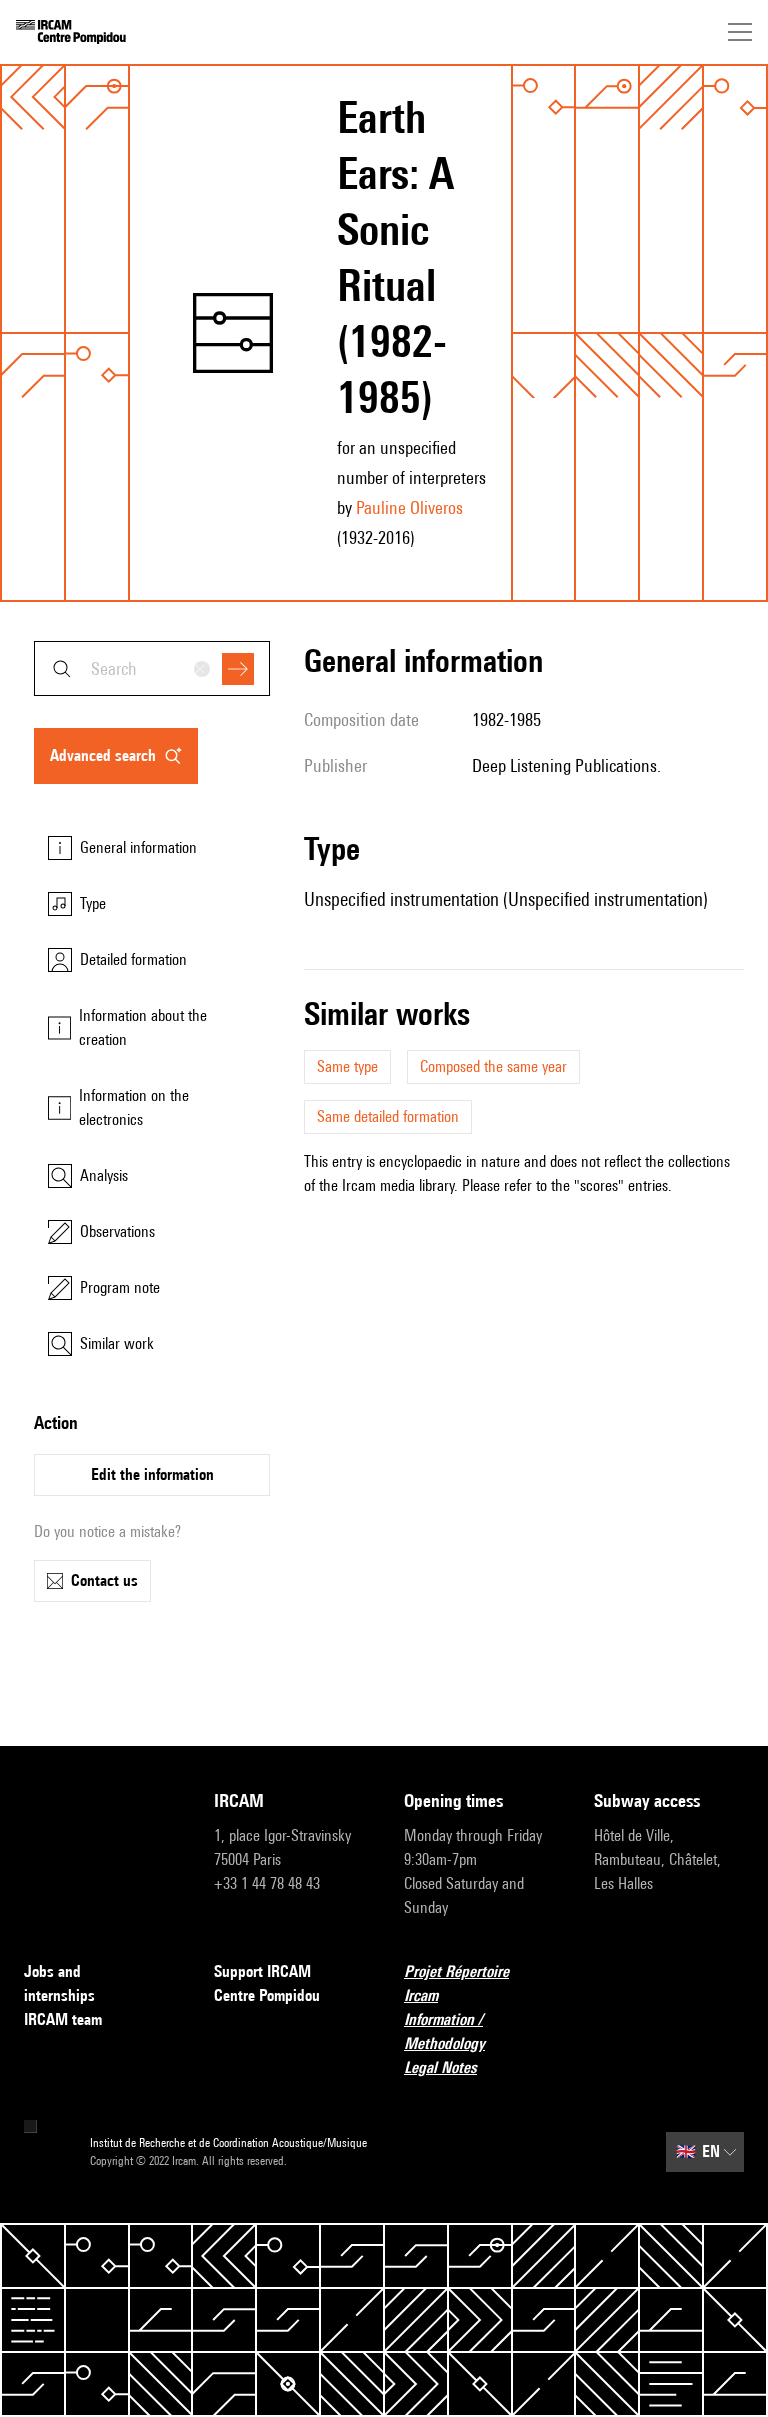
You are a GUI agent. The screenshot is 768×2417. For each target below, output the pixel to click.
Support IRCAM (262, 1971)
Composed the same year (493, 1066)
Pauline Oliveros (409, 507)
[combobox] (152, 668)
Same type (347, 1066)
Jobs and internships (59, 1983)
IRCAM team (63, 2019)
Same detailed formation (388, 1116)
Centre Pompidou (267, 1995)
